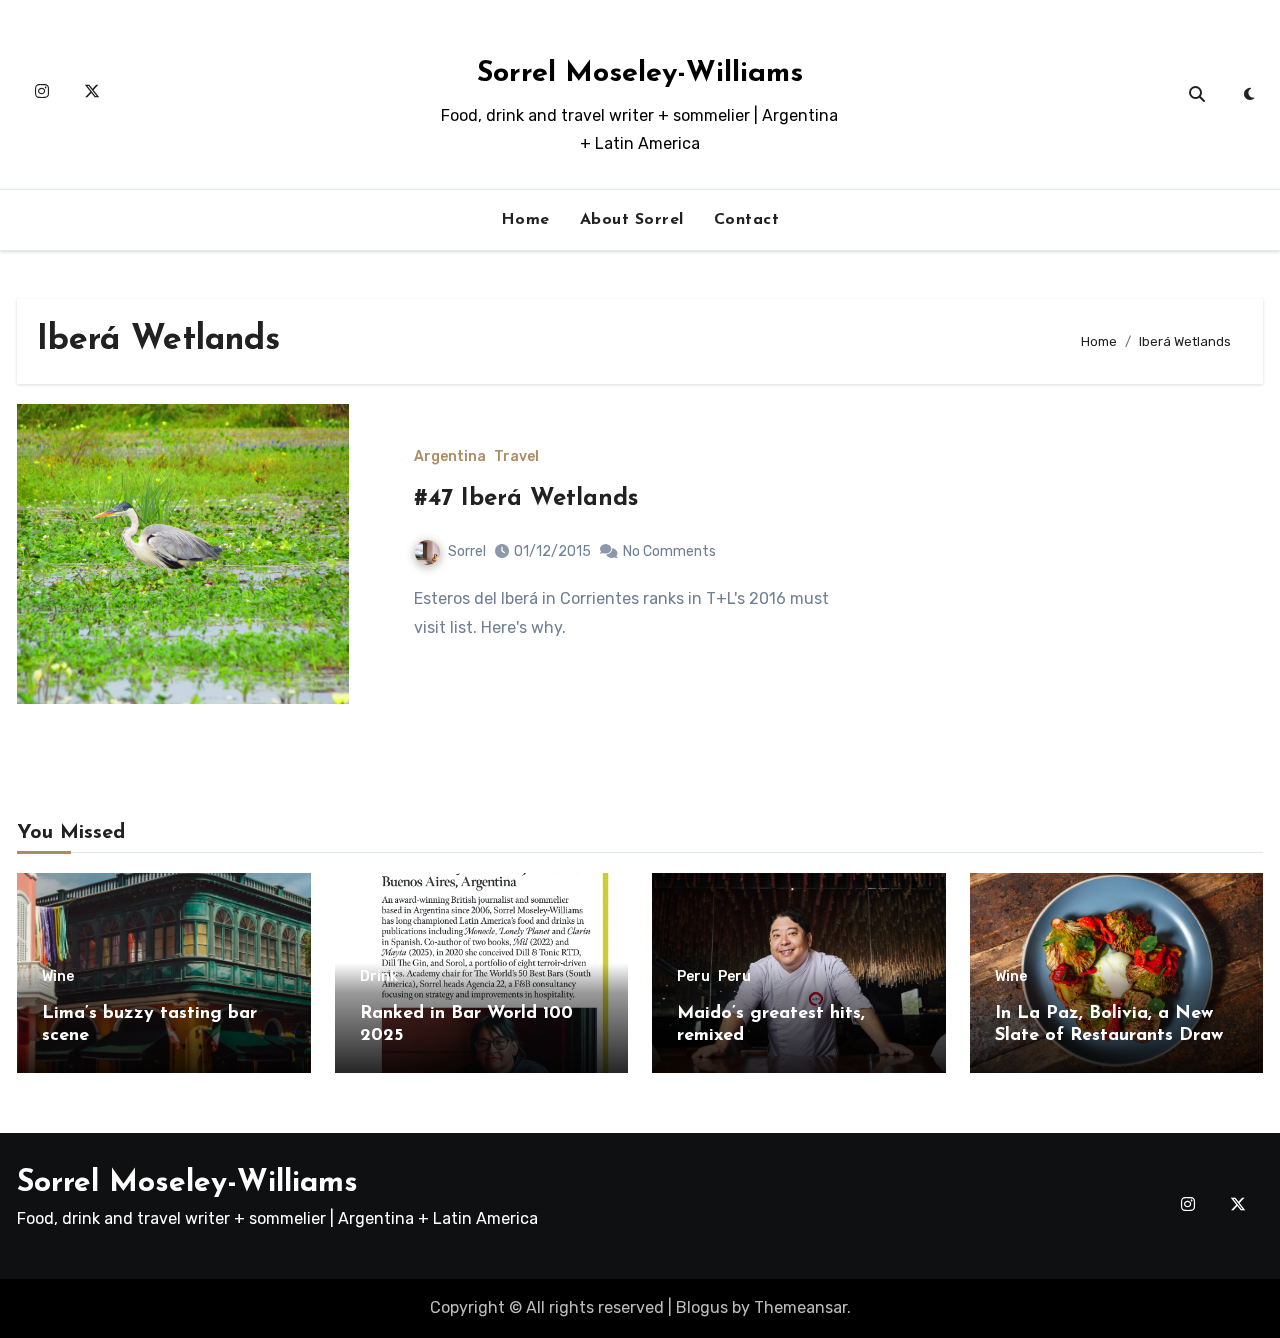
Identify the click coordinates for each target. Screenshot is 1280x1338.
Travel (516, 457)
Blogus (702, 1307)
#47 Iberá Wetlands (526, 499)
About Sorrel (632, 220)
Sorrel (467, 551)
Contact (747, 220)
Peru (693, 977)
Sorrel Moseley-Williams (640, 73)
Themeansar (800, 1307)
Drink (379, 977)
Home (525, 220)
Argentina (450, 457)
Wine (58, 977)
